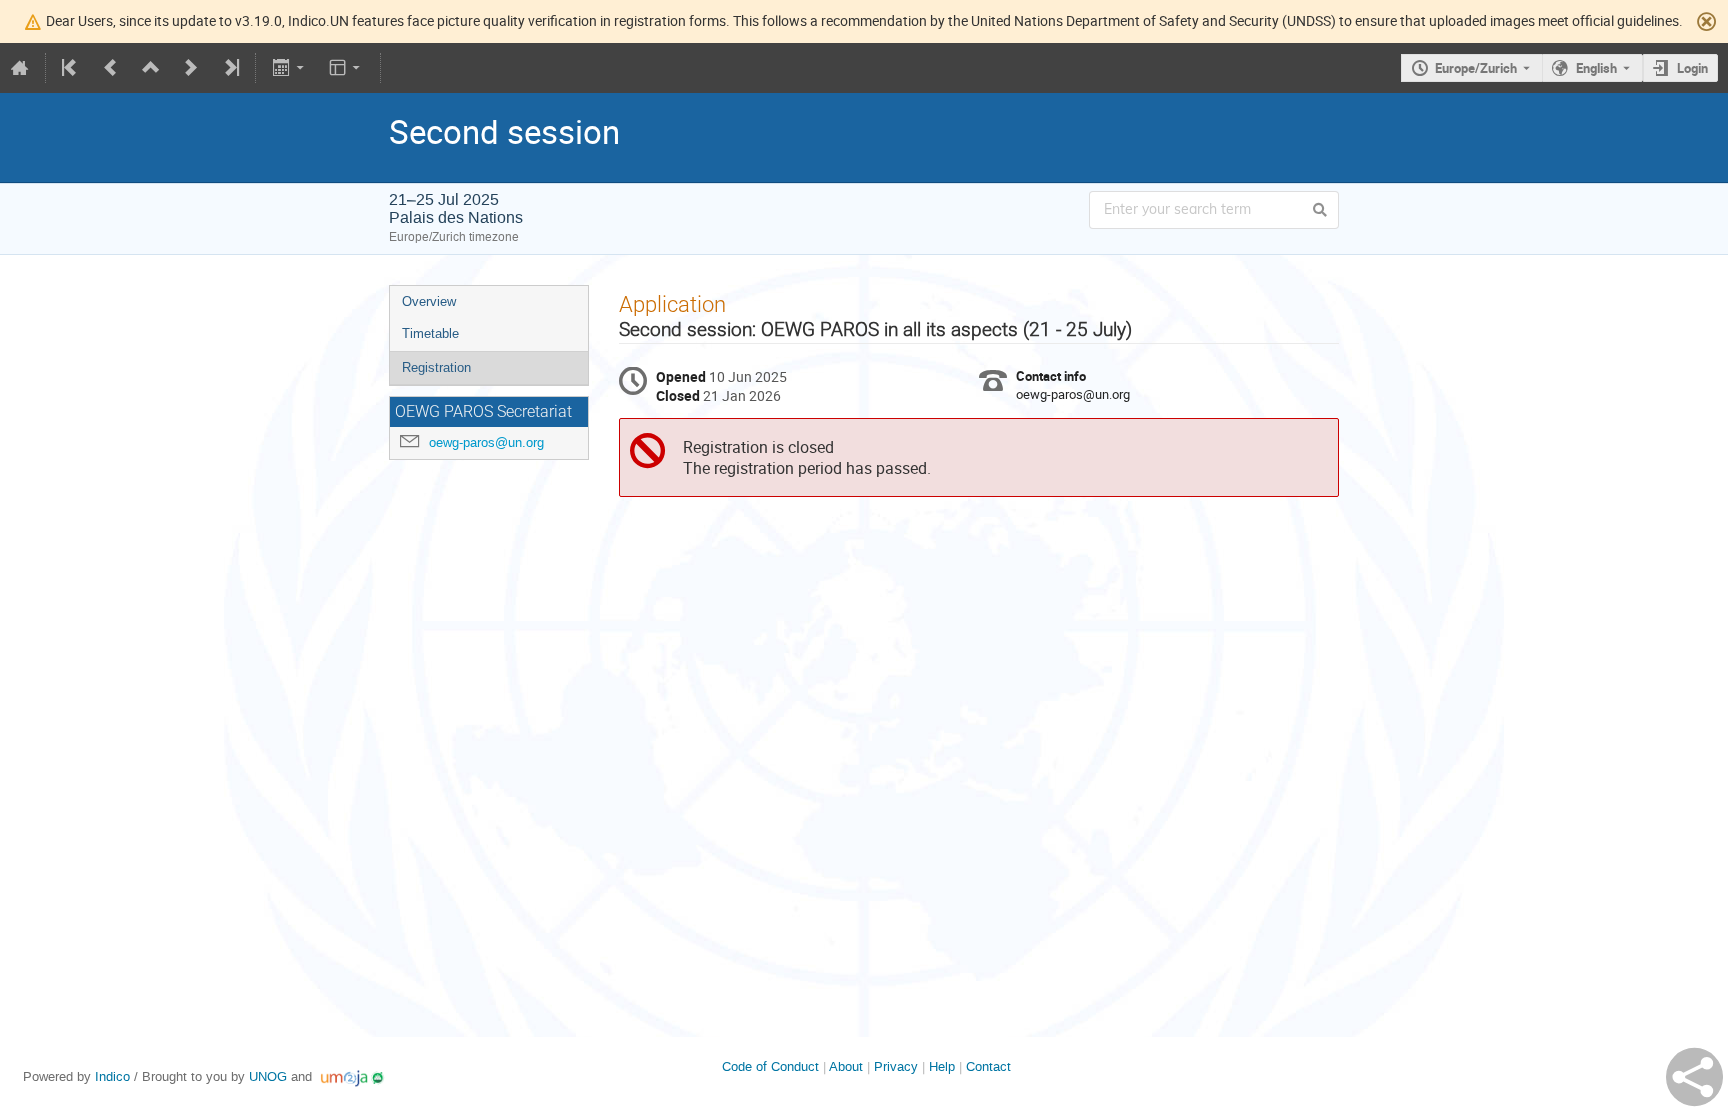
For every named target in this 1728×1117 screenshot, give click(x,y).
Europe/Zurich (1476, 68)
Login (1692, 68)
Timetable (430, 333)
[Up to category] (151, 68)
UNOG (268, 1076)
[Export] (289, 68)
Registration (436, 367)
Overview (429, 301)
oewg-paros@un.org (486, 442)
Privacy (896, 1066)
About (846, 1066)
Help (942, 1066)
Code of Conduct (770, 1066)
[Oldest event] (71, 68)
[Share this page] (1694, 1077)
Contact (988, 1066)
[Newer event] (191, 68)
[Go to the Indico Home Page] (20, 68)
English (1596, 68)
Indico (112, 1076)
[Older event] (111, 68)
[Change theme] (346, 68)
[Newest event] (230, 68)
